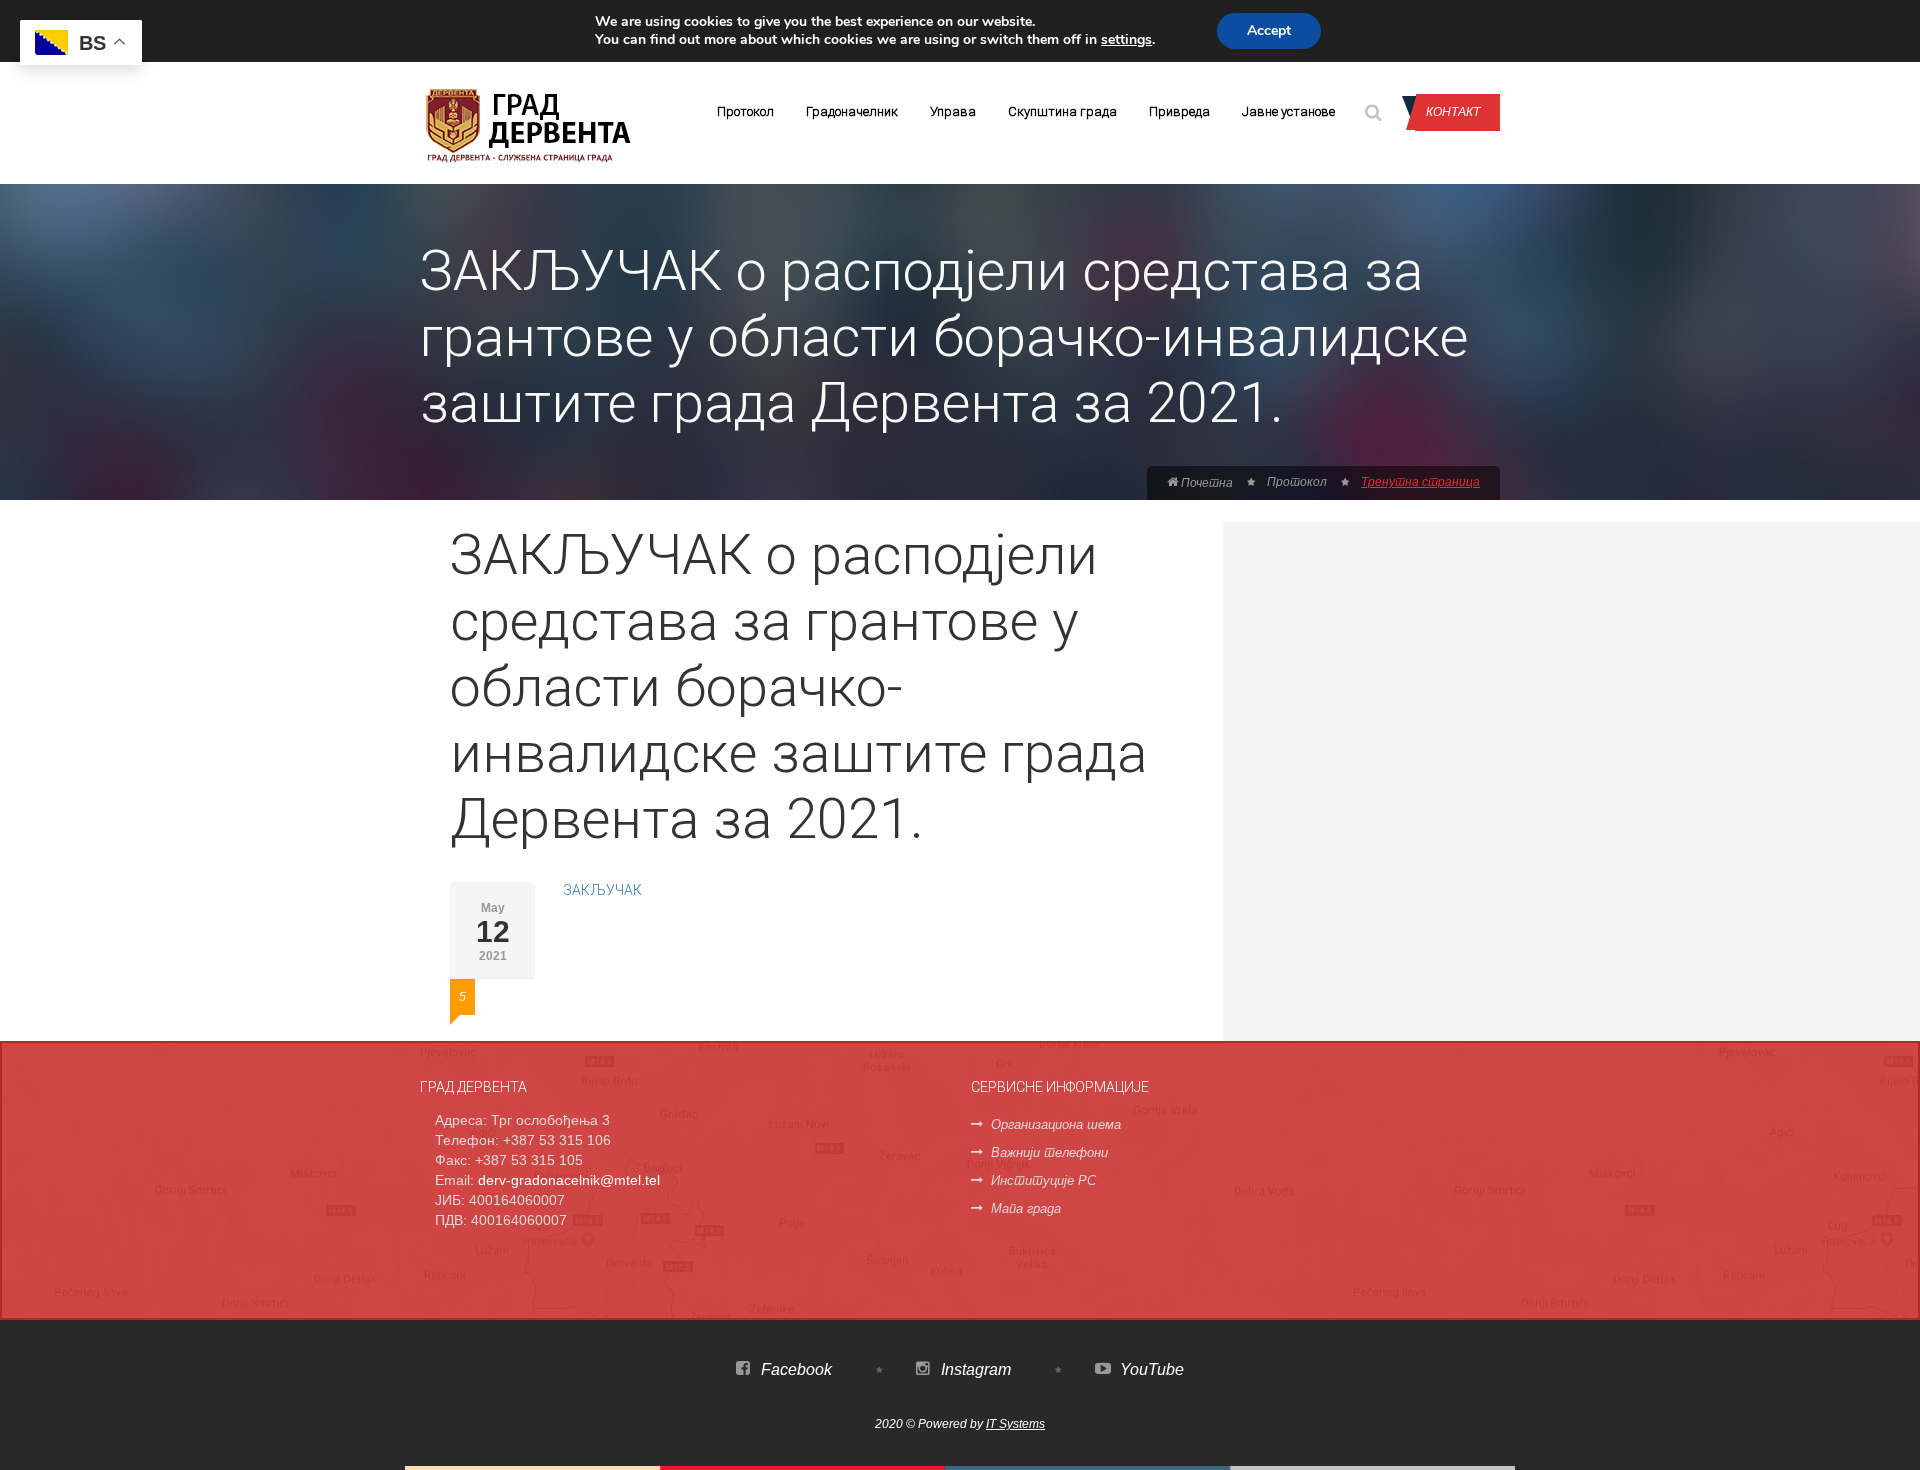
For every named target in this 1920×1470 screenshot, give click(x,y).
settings (1126, 40)
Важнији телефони (1049, 1152)
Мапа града (1026, 1208)
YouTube (1150, 1369)
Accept (1269, 30)
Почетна (1205, 483)
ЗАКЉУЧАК (602, 890)
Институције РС (1043, 1180)
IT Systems (1015, 1424)
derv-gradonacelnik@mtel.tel (569, 1180)
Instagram (974, 1369)
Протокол (745, 111)
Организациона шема (1056, 1124)
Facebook (794, 1369)
